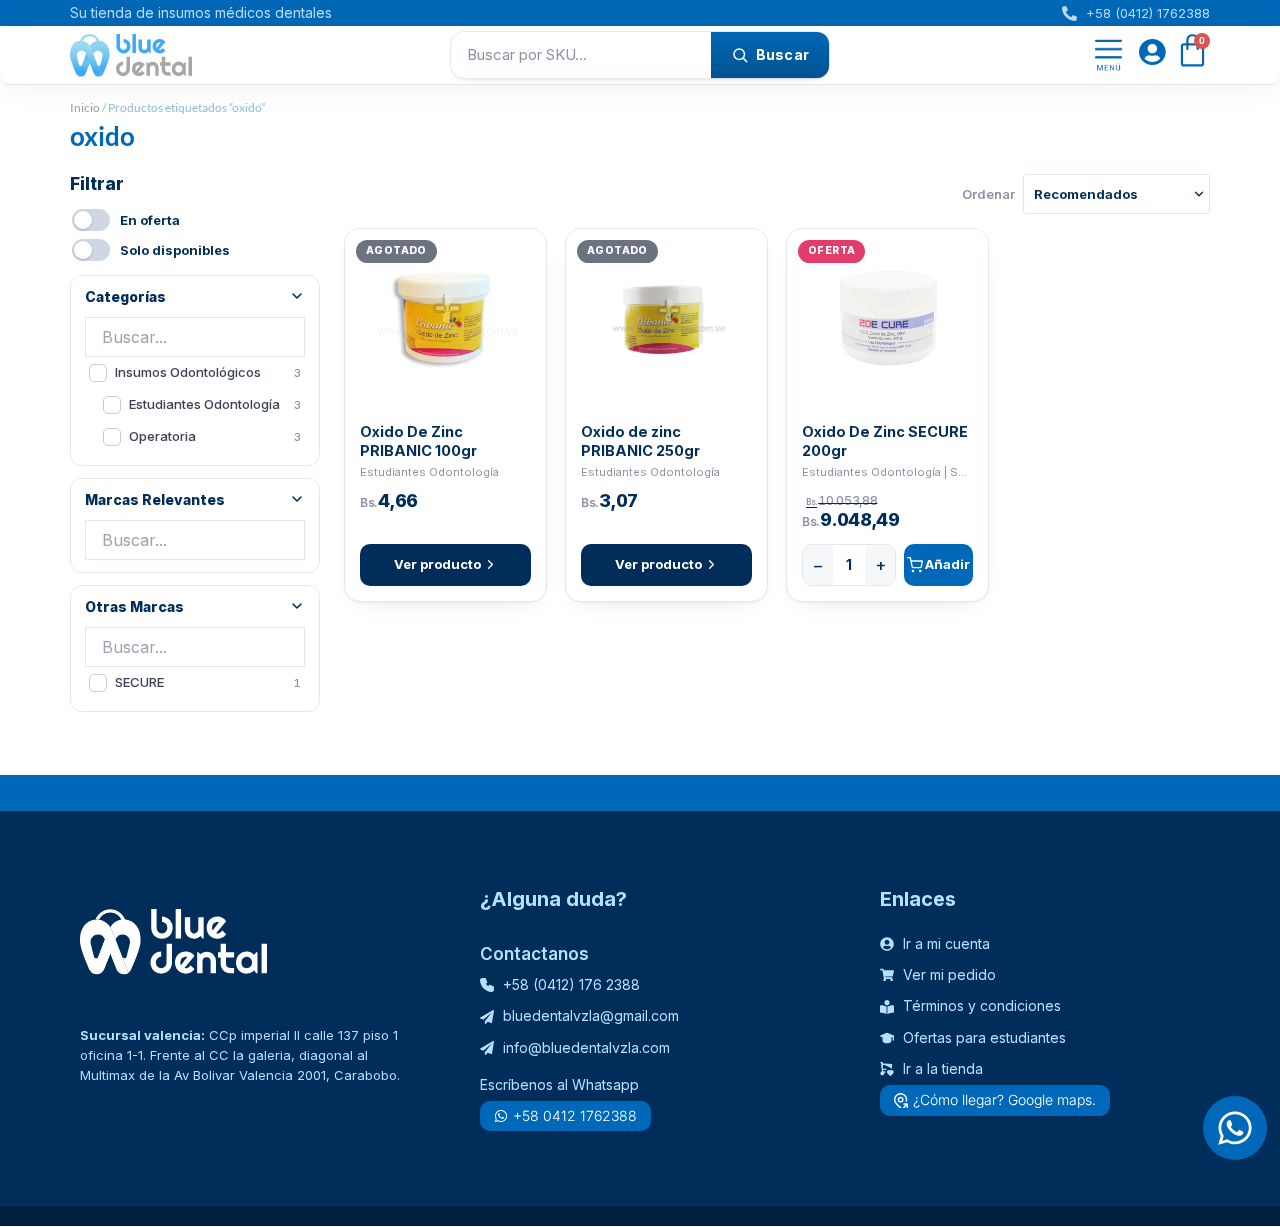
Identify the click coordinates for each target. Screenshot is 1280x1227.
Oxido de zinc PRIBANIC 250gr (640, 441)
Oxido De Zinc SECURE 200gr (885, 441)
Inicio (85, 107)
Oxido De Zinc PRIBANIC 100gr (418, 441)
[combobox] (581, 55)
